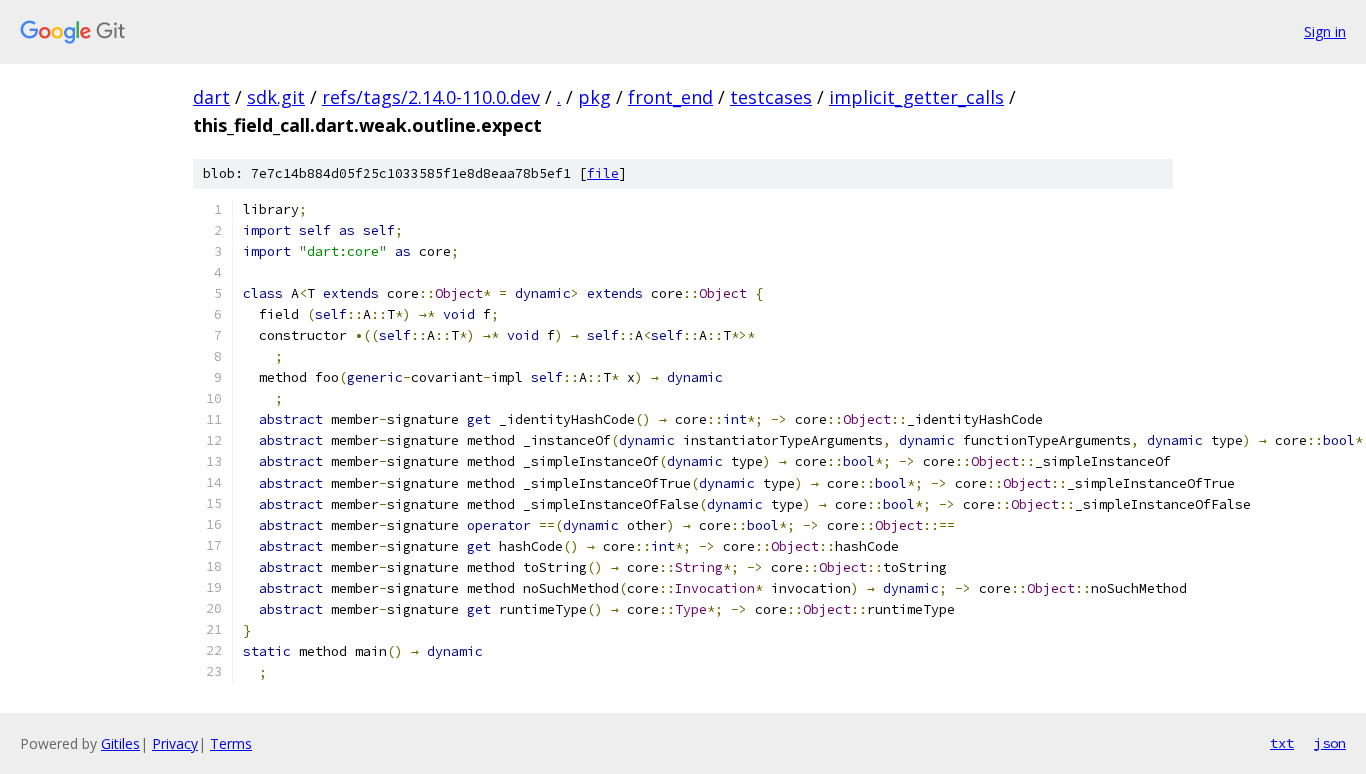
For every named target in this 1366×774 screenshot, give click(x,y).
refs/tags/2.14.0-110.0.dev (431, 97)
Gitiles (120, 743)
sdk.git (276, 97)
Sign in (1325, 31)
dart (211, 97)
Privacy (175, 743)
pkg (594, 97)
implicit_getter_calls (916, 97)
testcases (771, 97)
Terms (231, 743)
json (1330, 743)
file (603, 173)
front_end (670, 97)
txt (1282, 743)
